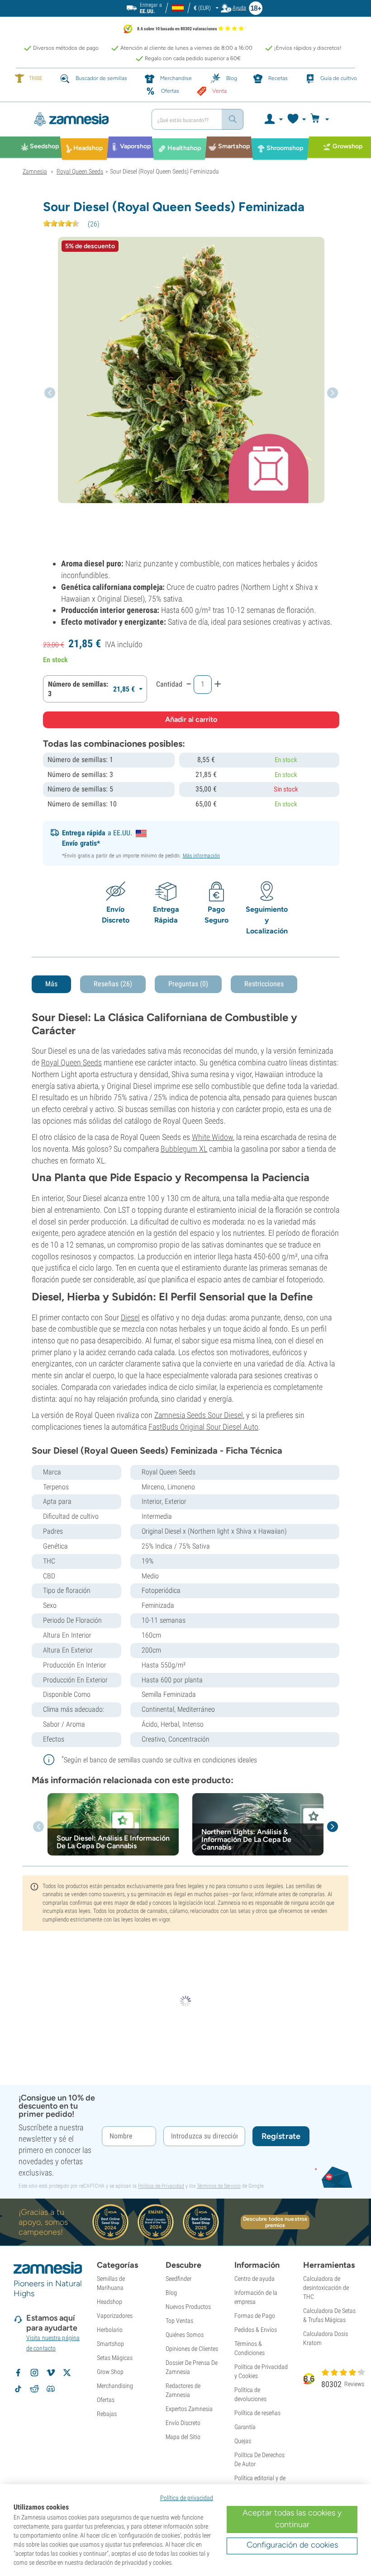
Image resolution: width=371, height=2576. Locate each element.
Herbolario (110, 2330)
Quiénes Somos (185, 2335)
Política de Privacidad (161, 2186)
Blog (171, 2293)
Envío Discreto (183, 2423)
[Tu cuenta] (273, 119)
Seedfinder (178, 2279)
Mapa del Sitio (183, 2437)
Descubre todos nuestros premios (275, 2222)
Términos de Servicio (219, 2186)
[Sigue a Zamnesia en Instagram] (34, 2373)
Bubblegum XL (184, 1149)
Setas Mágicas (115, 2358)
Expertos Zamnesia (189, 2409)
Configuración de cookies (292, 2545)
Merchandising (115, 2386)
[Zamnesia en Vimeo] (51, 2373)
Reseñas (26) (113, 984)
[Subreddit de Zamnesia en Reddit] (34, 2389)
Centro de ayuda (254, 2279)
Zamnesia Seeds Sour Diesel (199, 1415)
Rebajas (107, 2414)
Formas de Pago (255, 2316)
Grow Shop (110, 2372)
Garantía (245, 2427)
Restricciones (264, 984)
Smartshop (110, 2344)
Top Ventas (179, 2321)
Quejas (243, 2441)
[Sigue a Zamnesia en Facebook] (18, 2373)
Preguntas (188, 984)
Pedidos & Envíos (256, 2330)
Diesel (130, 1317)
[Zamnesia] (84, 119)
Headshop (109, 2302)
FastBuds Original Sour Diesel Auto (203, 1427)
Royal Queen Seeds (71, 1062)
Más (51, 984)
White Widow (212, 1137)
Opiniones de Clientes (192, 2349)
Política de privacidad (187, 2498)
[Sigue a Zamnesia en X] (67, 2373)
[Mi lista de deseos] (296, 119)
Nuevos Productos (188, 2307)
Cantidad (169, 684)
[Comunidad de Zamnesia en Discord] (51, 2389)
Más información (202, 856)
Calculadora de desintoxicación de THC (326, 2288)
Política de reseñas (257, 2413)
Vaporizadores (115, 2316)
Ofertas (106, 2400)
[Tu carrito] (322, 119)
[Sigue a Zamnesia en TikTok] (18, 2389)
